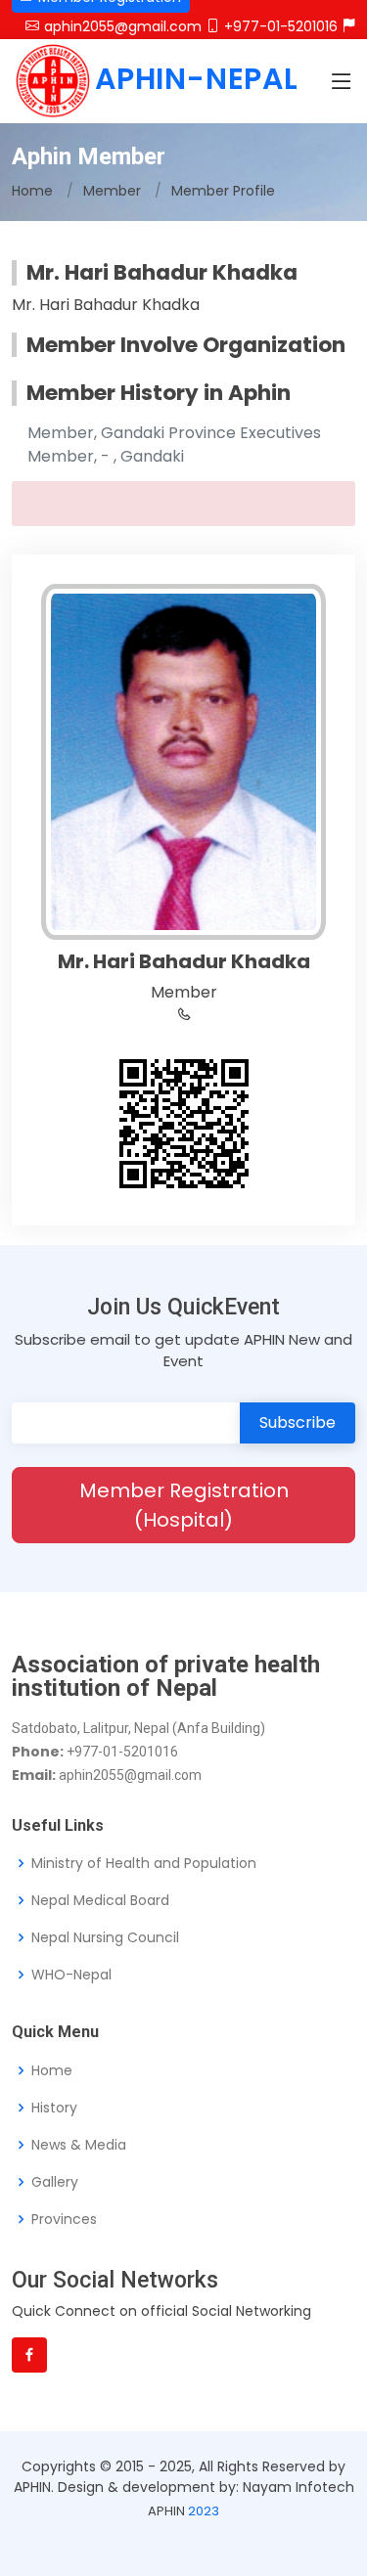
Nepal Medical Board (100, 1900)
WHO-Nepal (71, 1975)
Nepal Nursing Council (105, 1937)
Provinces (64, 2219)
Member (112, 191)
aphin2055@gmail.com (123, 26)
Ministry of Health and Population (144, 1863)
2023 (204, 2511)
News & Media (79, 2145)
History (54, 2108)
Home (32, 191)
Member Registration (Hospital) (184, 1505)
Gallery (55, 2182)
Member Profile (223, 191)
